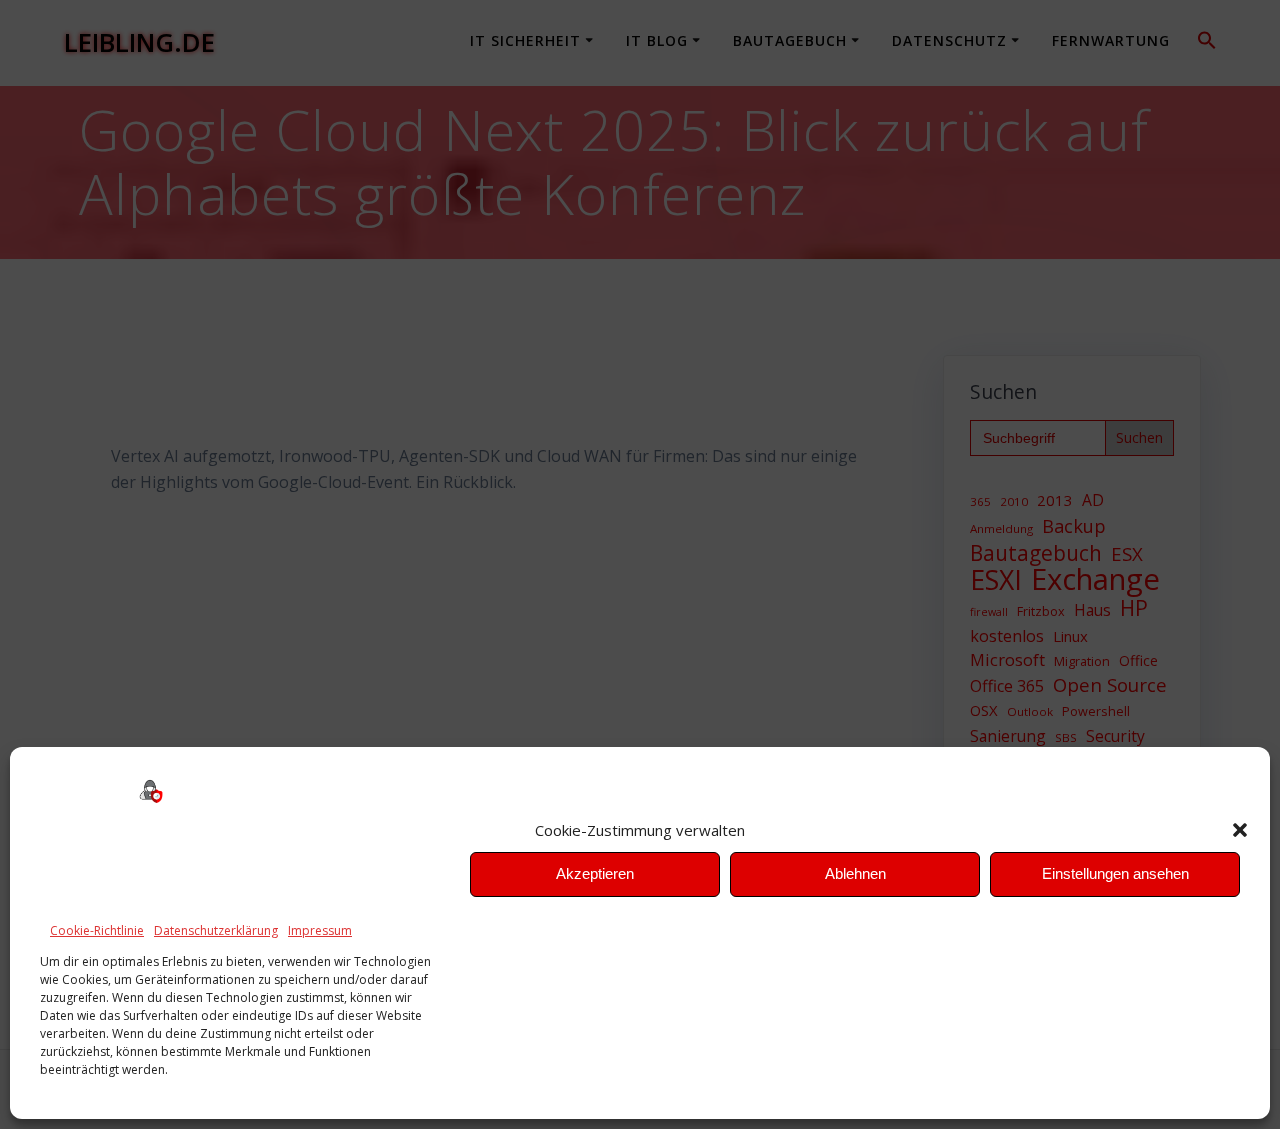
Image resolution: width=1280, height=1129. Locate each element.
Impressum (320, 930)
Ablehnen (855, 874)
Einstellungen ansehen (1115, 874)
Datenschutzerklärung (216, 930)
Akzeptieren (595, 874)
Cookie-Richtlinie (97, 930)
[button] (1240, 830)
